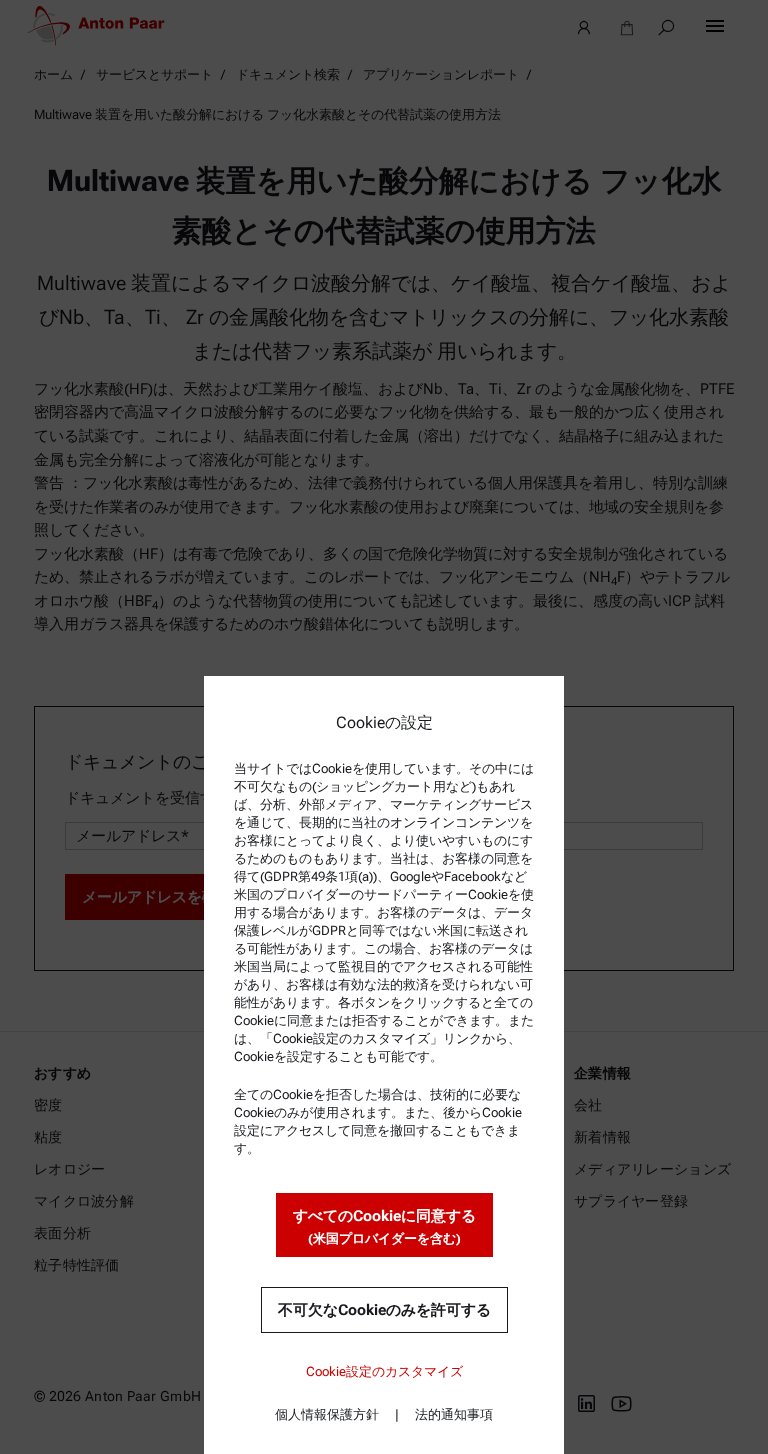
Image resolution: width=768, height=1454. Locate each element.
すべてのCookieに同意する (384, 1226)
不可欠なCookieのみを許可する (384, 1310)
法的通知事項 (454, 1414)
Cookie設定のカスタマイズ (384, 1371)
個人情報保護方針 (327, 1414)
